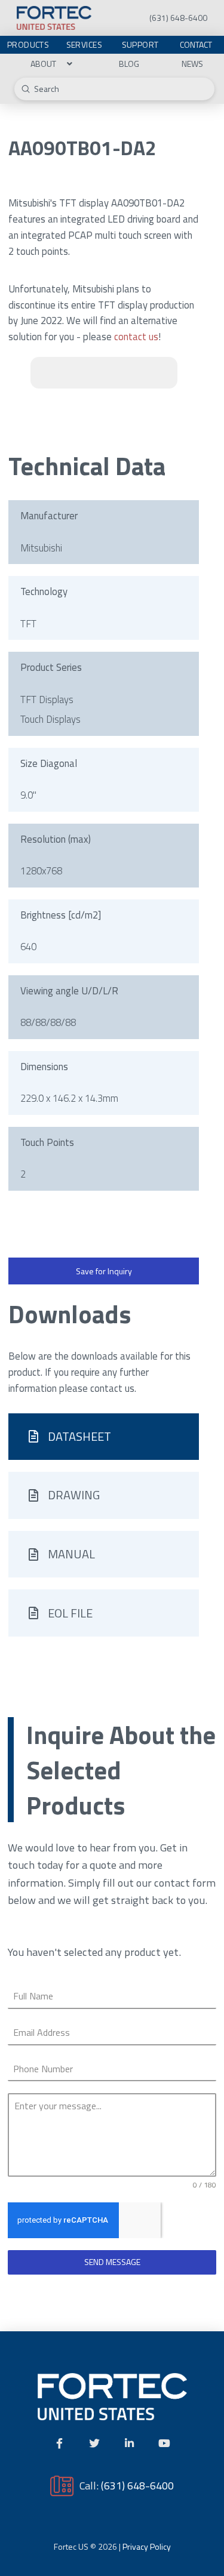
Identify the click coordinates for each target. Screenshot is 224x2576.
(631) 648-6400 (137, 2485)
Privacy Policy (147, 2546)
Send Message (112, 2262)
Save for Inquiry (104, 1271)
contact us (136, 337)
